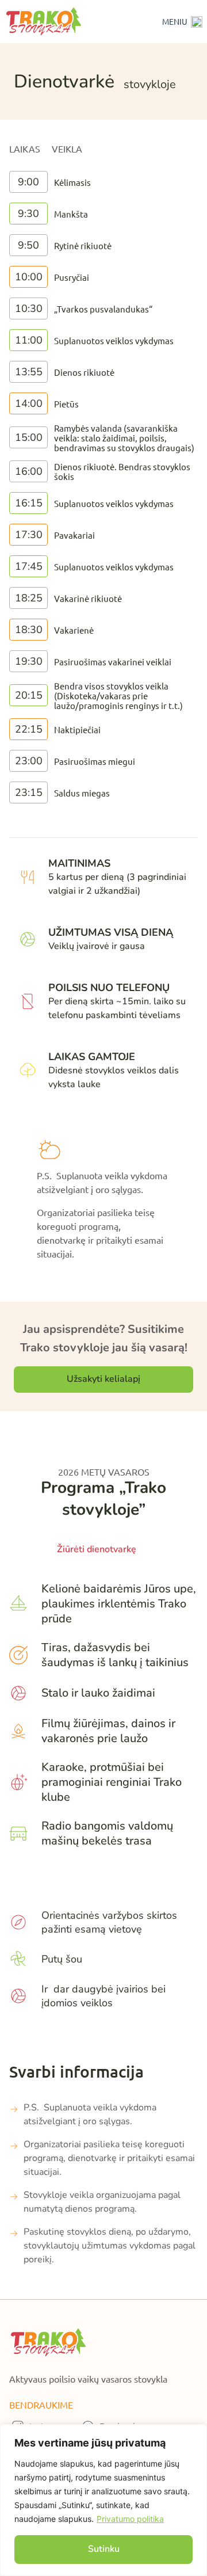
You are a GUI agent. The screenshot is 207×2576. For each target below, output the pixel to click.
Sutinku (104, 2549)
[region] (103, 2500)
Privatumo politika (130, 2519)
